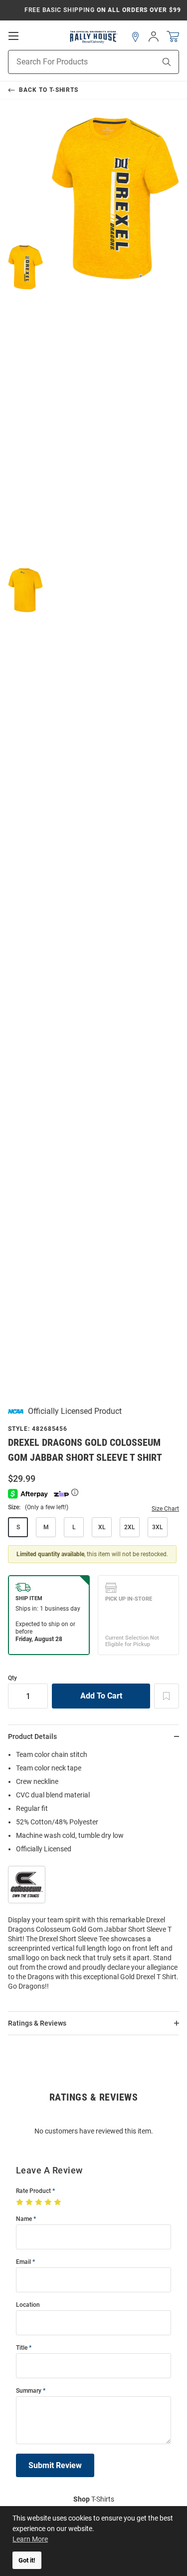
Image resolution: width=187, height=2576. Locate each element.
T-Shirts (94, 2499)
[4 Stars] (49, 2202)
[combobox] (69, 62)
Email (23, 2262)
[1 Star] (21, 2202)
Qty (12, 1678)
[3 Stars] (40, 2202)
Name (24, 2219)
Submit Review (55, 2465)
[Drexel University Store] (93, 37)
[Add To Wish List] (167, 1696)
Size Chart (165, 1509)
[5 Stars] (59, 2202)
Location (28, 2305)
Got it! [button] (27, 2560)
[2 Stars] (30, 2202)
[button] (136, 37)
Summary (29, 2391)
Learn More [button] (30, 2539)
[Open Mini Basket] (173, 37)
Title (22, 2348)
